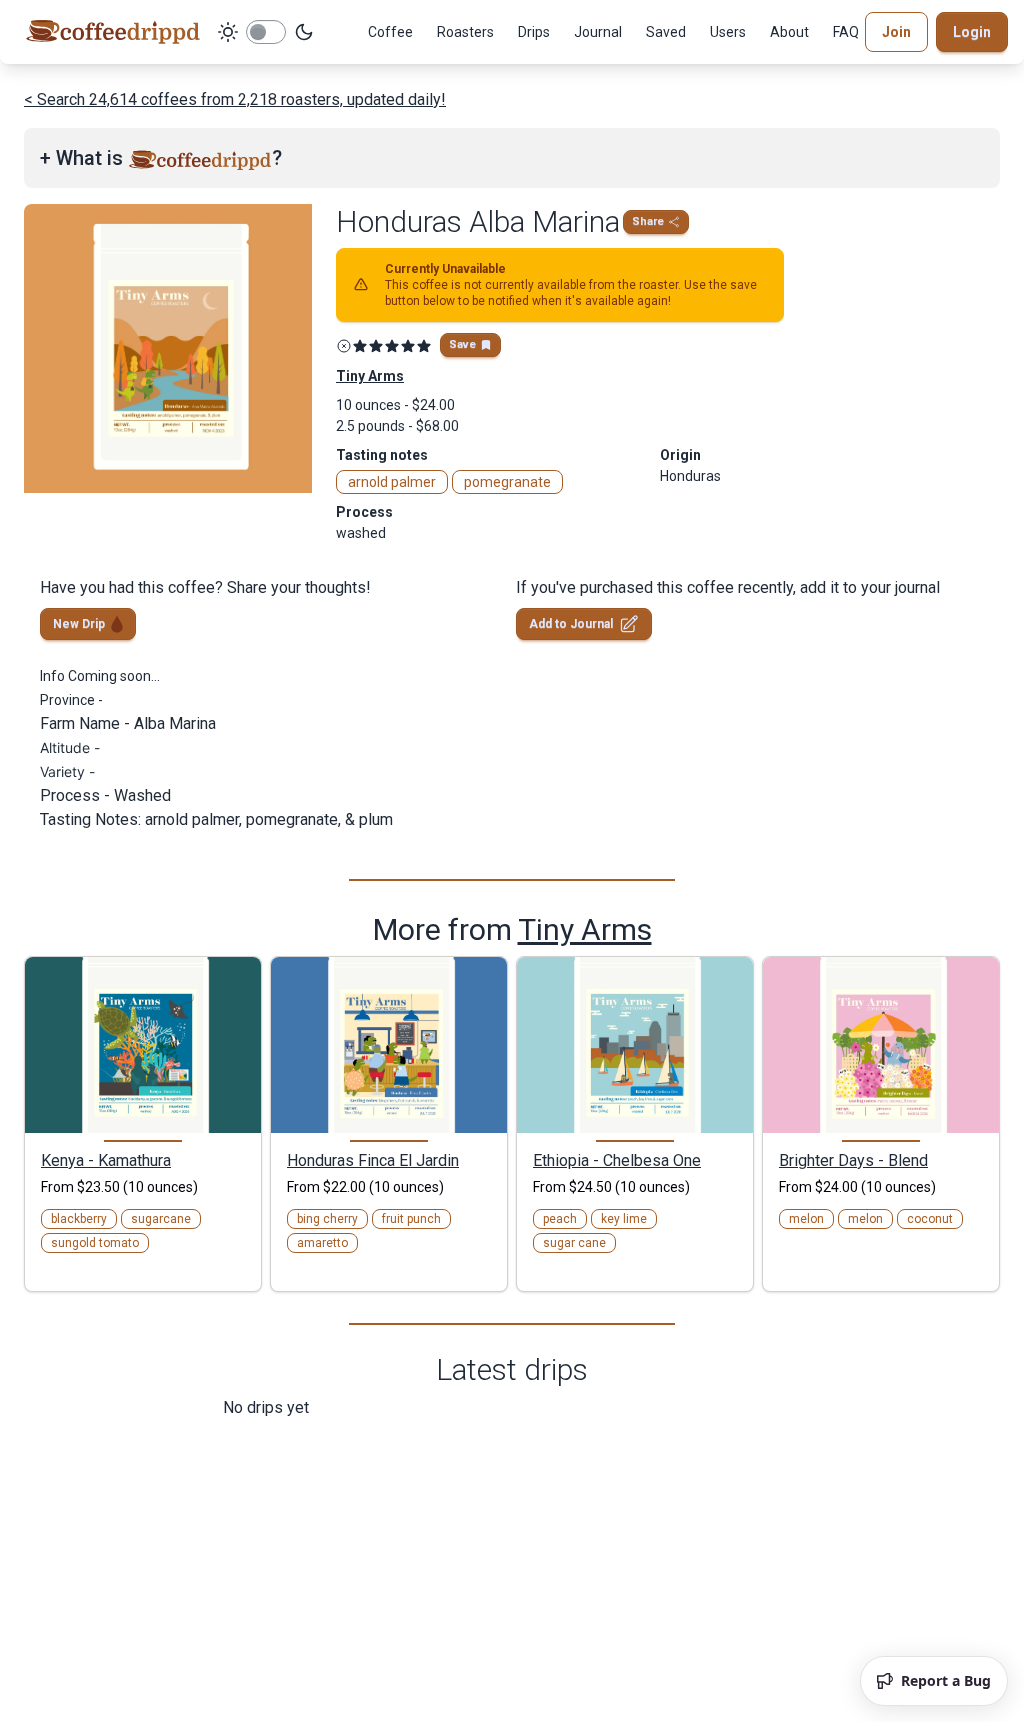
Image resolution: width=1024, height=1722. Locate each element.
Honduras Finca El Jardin (373, 1160)
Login (972, 32)
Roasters (465, 32)
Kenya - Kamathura (106, 1160)
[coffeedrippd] (113, 32)
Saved (666, 32)
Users (728, 32)
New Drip (79, 624)
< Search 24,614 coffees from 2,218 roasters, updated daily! (235, 99)
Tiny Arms (585, 929)
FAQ (846, 32)
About (789, 32)
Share (648, 221)
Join (896, 32)
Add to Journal (571, 624)
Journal (598, 32)
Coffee (390, 32)
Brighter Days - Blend (853, 1160)
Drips (534, 32)
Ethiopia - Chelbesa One (617, 1160)
